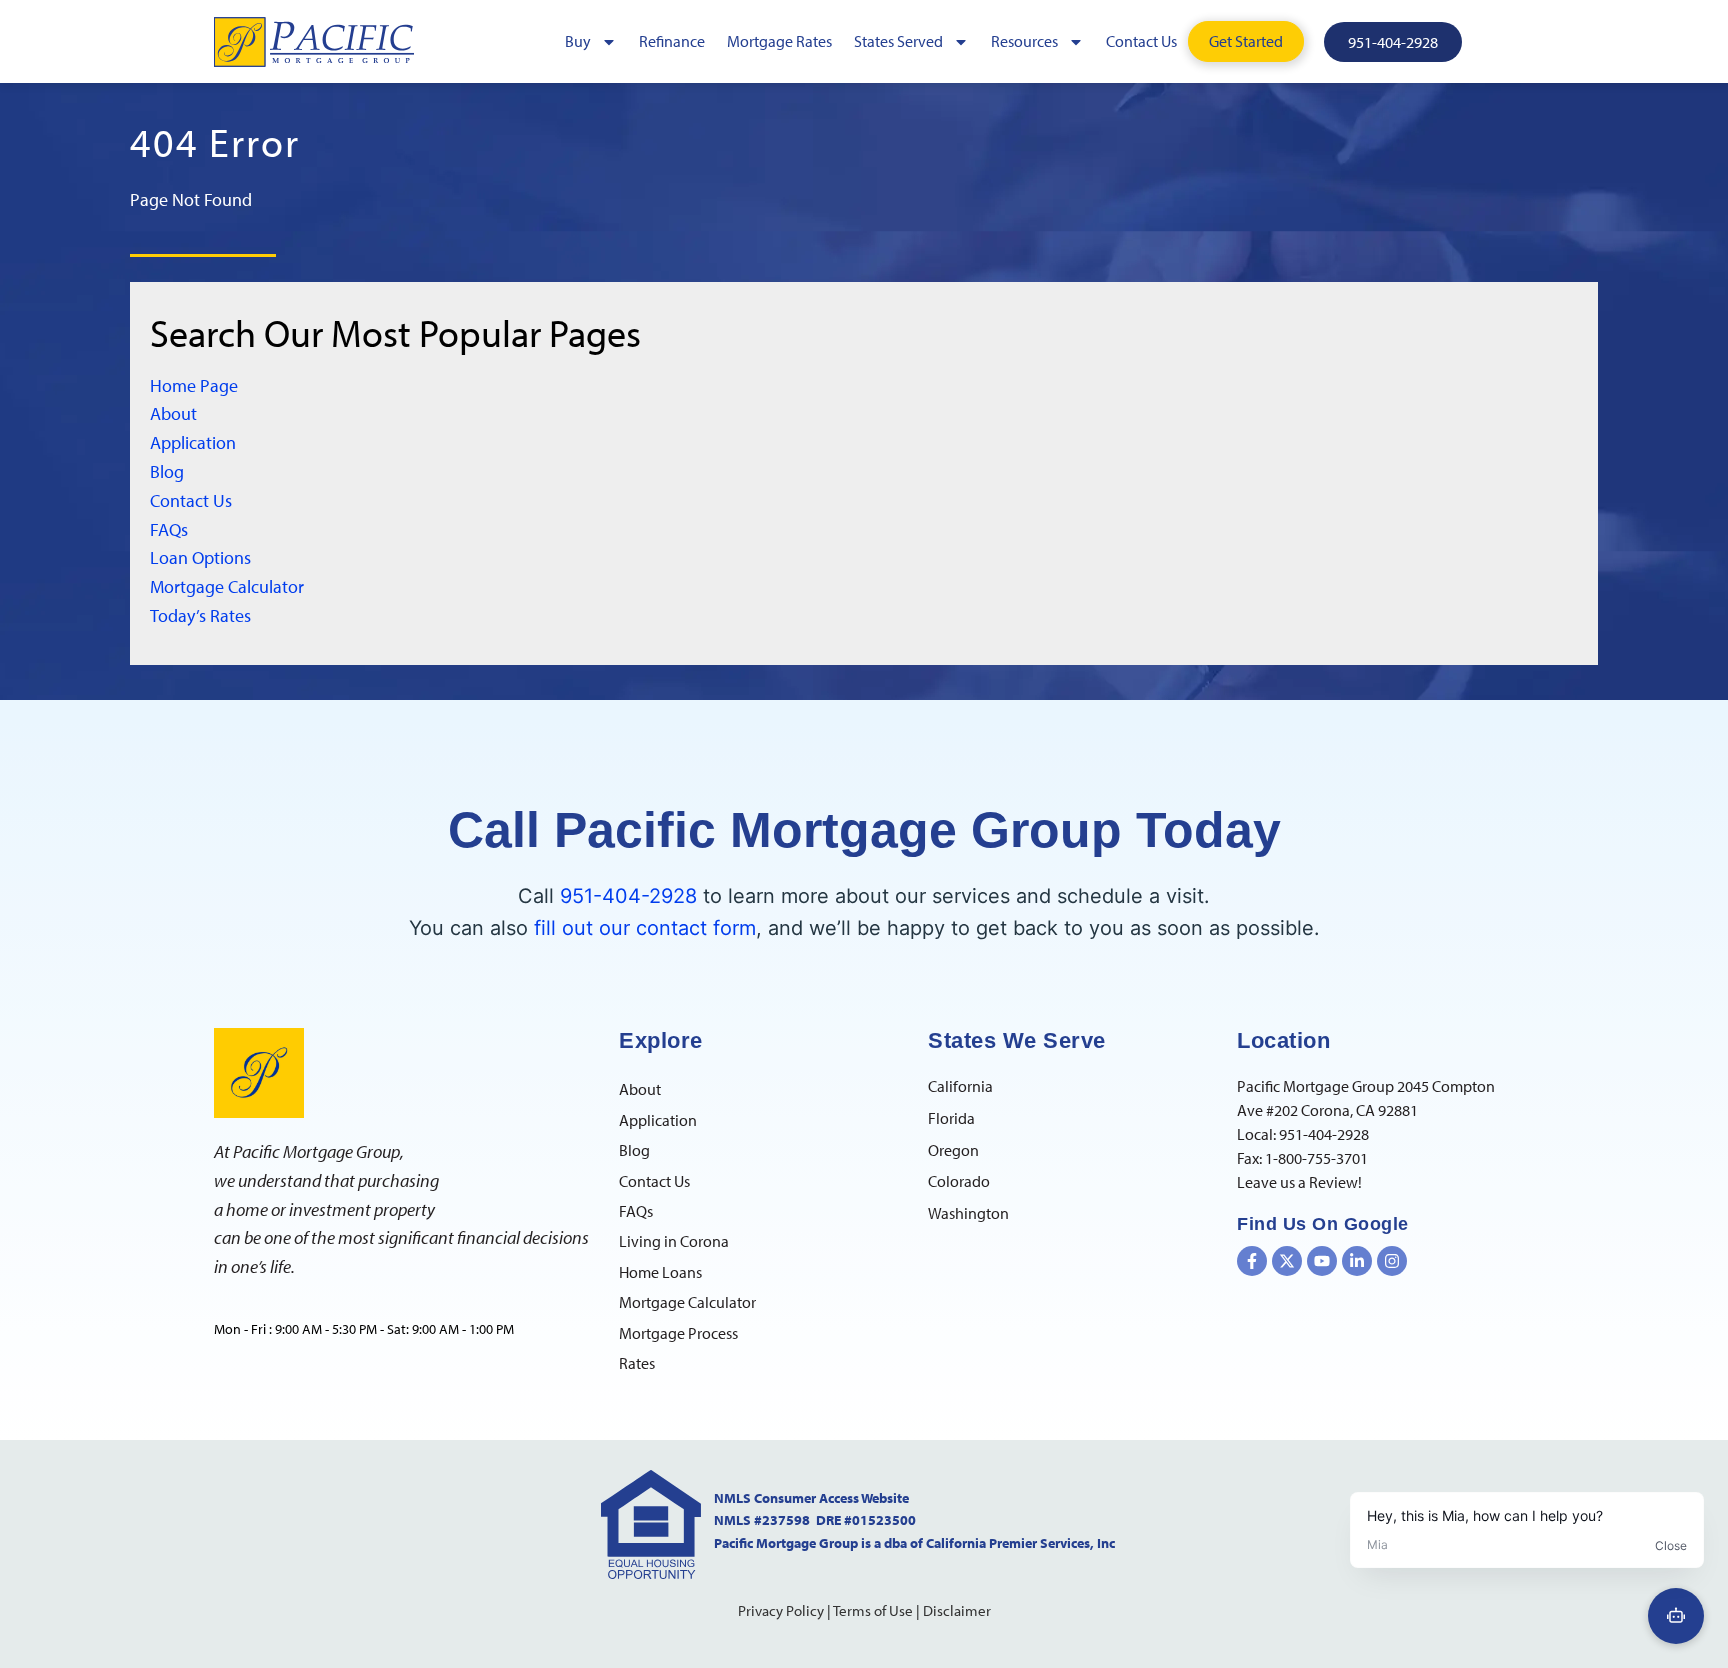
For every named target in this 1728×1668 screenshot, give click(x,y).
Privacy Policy (781, 1610)
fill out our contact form (645, 928)
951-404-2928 (628, 896)
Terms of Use (873, 1610)
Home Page (194, 385)
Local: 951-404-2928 (1303, 1134)
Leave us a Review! (1299, 1182)
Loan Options (200, 557)
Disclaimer (957, 1610)
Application (193, 442)
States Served (898, 41)
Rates (637, 1363)
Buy (578, 41)
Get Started (1246, 41)
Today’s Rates (200, 615)
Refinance (672, 41)
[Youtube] (1322, 1261)
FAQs (169, 529)
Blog (167, 471)
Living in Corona (674, 1241)
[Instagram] (1392, 1261)
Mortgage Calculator (227, 586)
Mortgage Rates (779, 41)
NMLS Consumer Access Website (811, 1498)
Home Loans (660, 1272)
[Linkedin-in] (1357, 1261)
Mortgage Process (678, 1333)
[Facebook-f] (1252, 1261)
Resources (1024, 41)
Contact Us (1141, 41)
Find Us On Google (1323, 1224)
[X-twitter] (1287, 1261)
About (173, 413)
